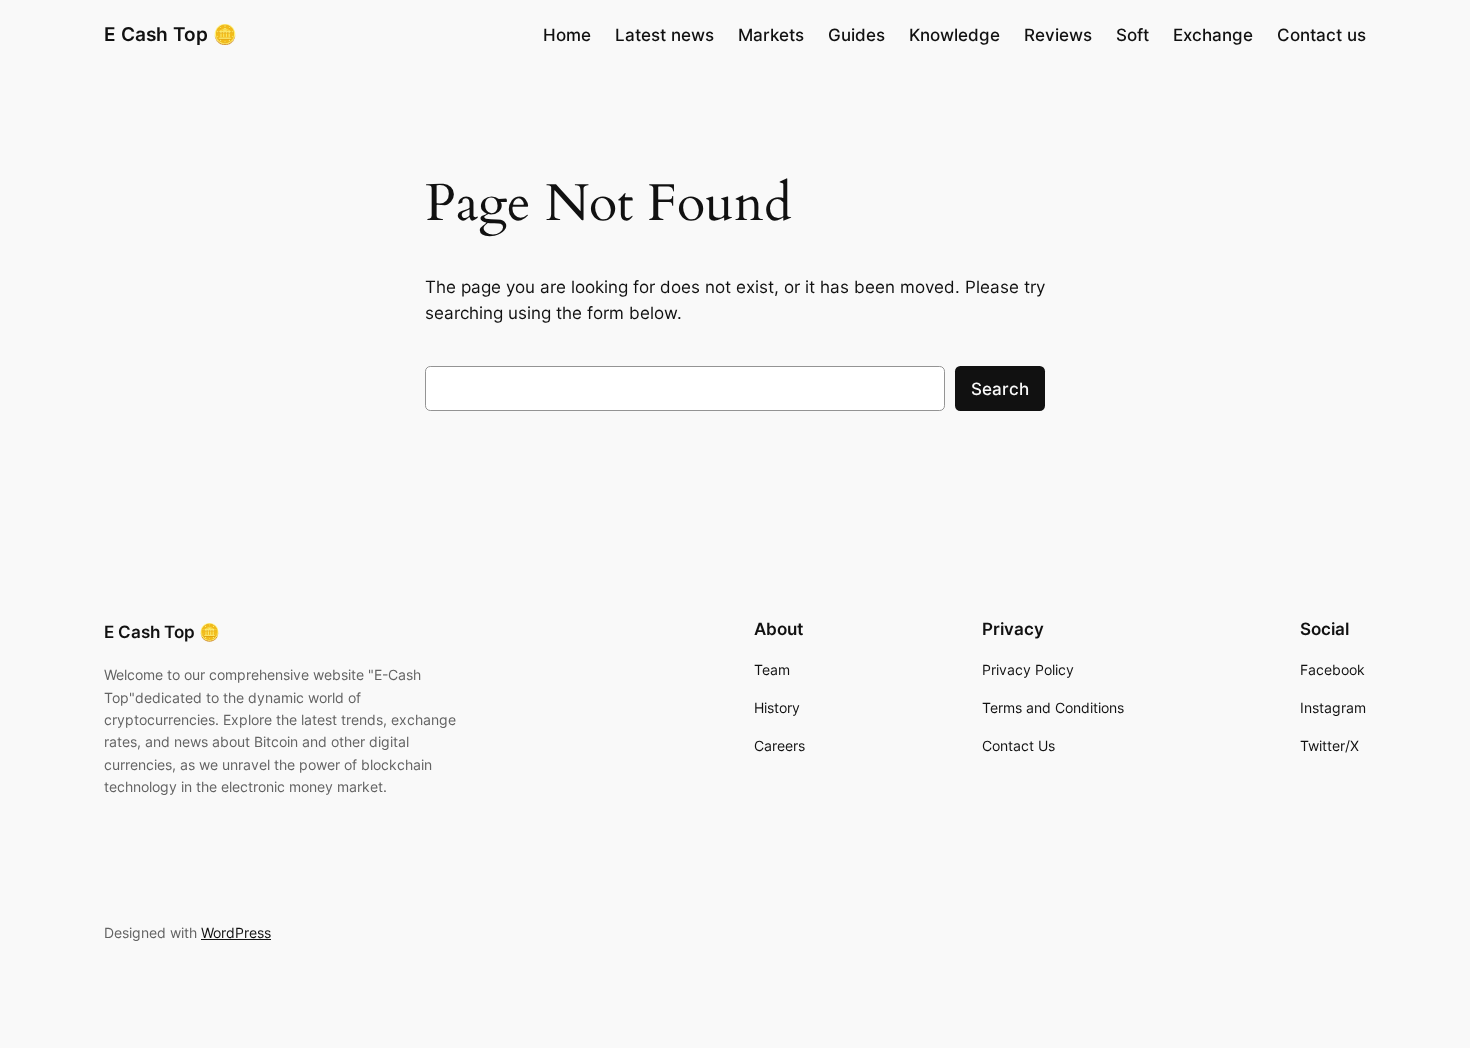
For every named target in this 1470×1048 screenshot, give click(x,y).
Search (1000, 389)
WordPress (236, 932)
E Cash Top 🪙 (170, 34)
